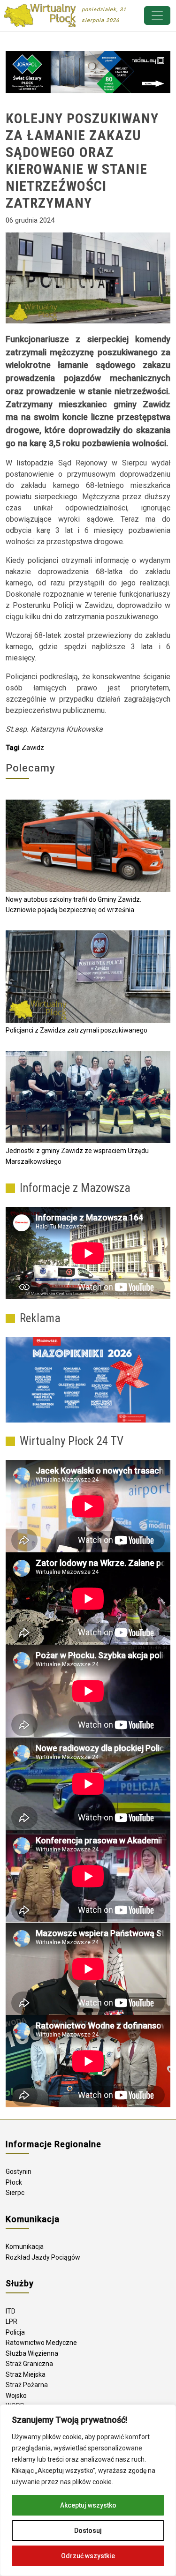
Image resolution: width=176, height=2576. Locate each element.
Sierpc (15, 2193)
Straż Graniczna (29, 2364)
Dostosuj (88, 2531)
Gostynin (19, 2172)
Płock (14, 2182)
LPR (11, 2321)
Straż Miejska (26, 2374)
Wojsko (16, 2396)
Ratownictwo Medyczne (41, 2343)
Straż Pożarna (27, 2385)
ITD (11, 2311)
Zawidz (33, 748)
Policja (15, 2332)
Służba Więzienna (32, 2353)
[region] (88, 2490)
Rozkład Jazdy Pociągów (43, 2257)
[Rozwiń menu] (157, 15)
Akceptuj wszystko (88, 2505)
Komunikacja (25, 2247)
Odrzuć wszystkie (88, 2556)
